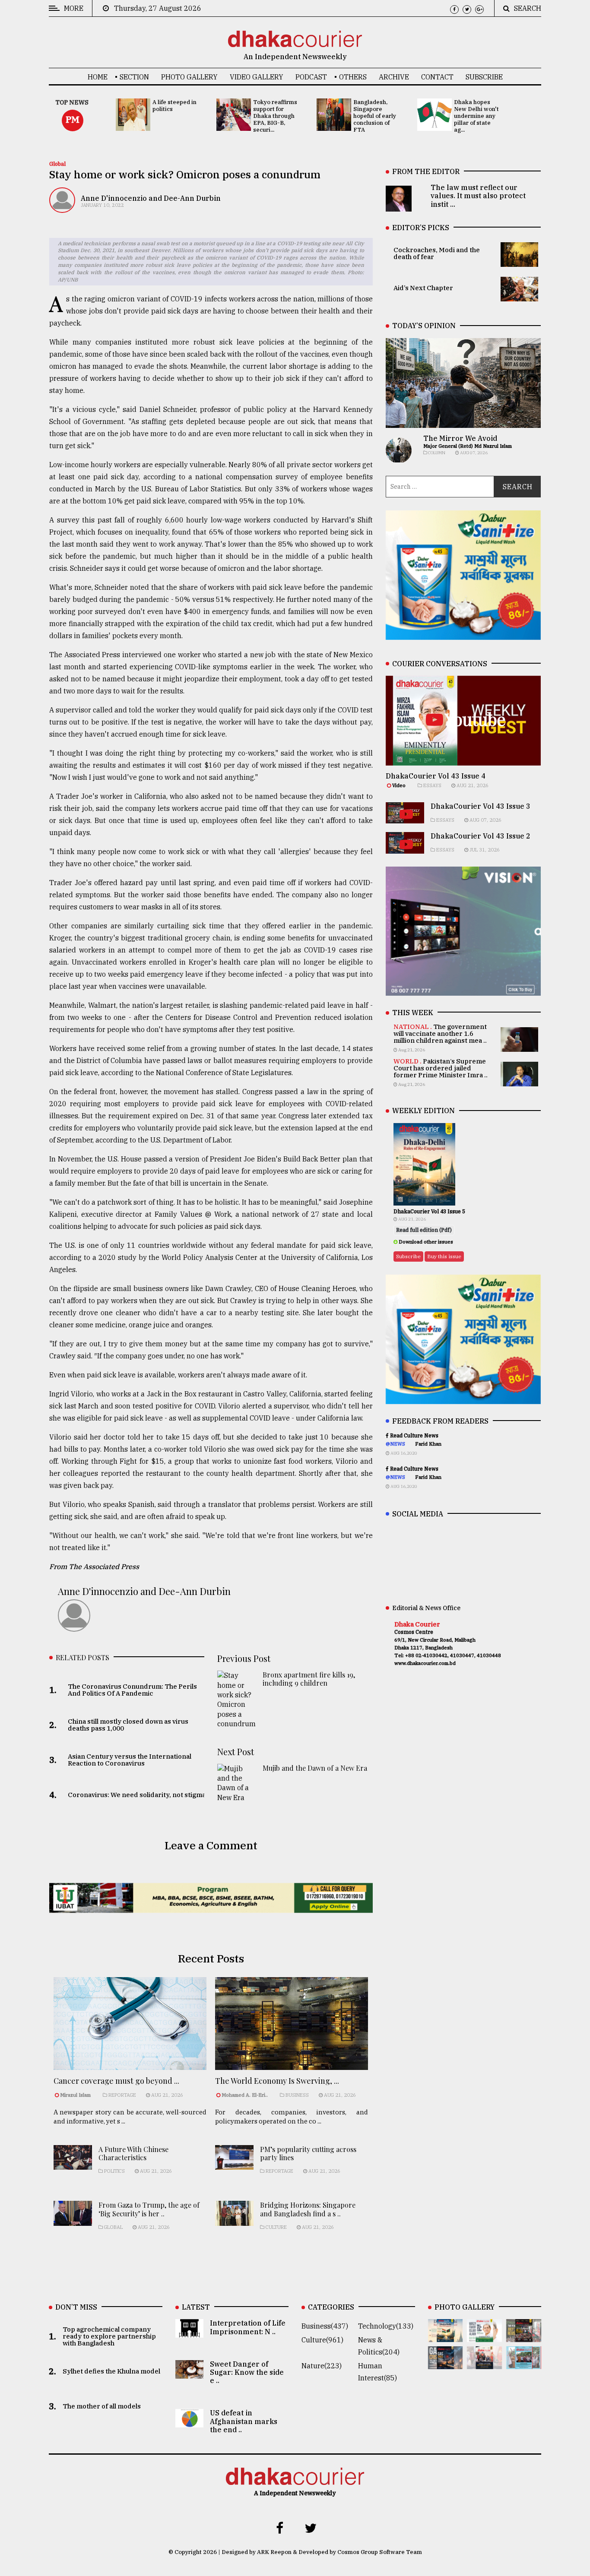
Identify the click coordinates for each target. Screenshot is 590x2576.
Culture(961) (322, 2340)
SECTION (134, 77)
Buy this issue (444, 1256)
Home (98, 77)
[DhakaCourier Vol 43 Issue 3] (524, 2336)
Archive (394, 77)
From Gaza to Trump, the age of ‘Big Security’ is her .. (149, 2209)
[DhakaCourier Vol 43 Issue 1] (484, 2363)
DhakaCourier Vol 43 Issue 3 (481, 806)
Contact (437, 77)
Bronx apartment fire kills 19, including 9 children (309, 1679)
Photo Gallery (189, 77)
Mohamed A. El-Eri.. (245, 2095)
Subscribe (484, 77)
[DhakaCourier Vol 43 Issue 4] (484, 2336)
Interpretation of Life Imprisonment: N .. (248, 2327)
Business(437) (325, 2326)
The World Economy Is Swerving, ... (277, 2081)
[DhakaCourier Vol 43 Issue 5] (446, 2336)
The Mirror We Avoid (460, 438)
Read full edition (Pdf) (424, 1230)
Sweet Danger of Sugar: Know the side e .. (247, 2372)
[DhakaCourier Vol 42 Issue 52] (524, 2363)
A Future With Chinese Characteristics (133, 2153)
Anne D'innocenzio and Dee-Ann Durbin (151, 198)
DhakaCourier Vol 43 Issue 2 (481, 836)
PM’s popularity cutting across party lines (308, 2153)
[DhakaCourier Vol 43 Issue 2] (446, 2363)
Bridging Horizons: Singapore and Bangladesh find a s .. (308, 2209)
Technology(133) (386, 2326)
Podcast (311, 77)
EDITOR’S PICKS (421, 228)
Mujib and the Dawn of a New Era (315, 1768)
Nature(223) (322, 2366)
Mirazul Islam (76, 2095)
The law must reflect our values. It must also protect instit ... (478, 196)
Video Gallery (257, 77)
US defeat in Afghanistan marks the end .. (244, 2421)
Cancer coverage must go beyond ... (116, 2081)
